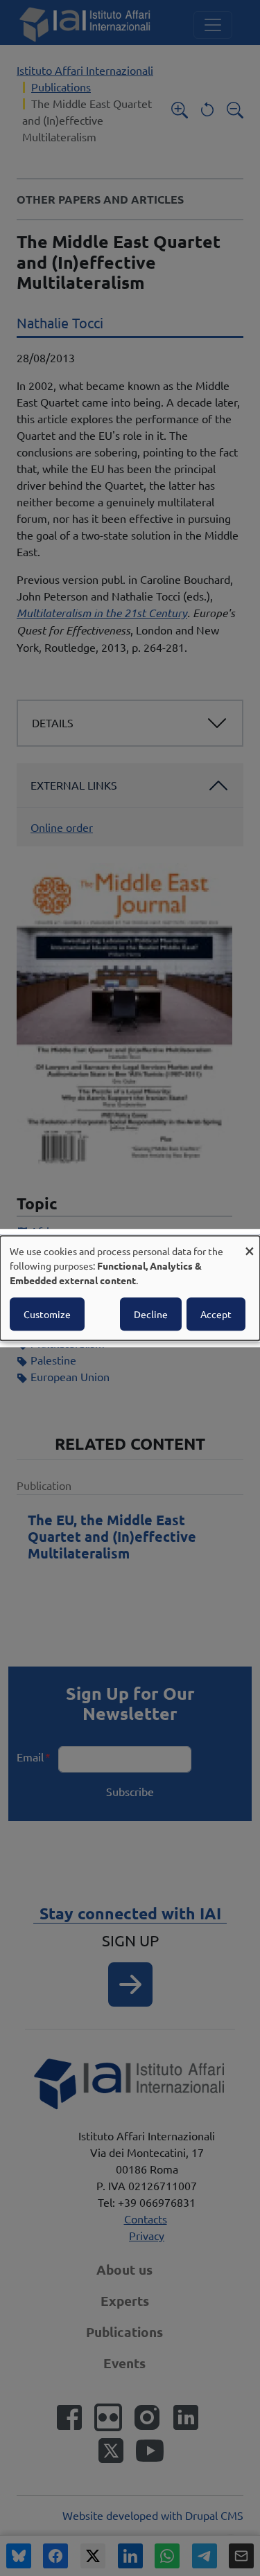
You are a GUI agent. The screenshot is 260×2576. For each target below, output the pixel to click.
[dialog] (130, 1288)
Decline (151, 1314)
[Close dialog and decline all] (250, 1244)
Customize (47, 1314)
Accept (216, 1314)
